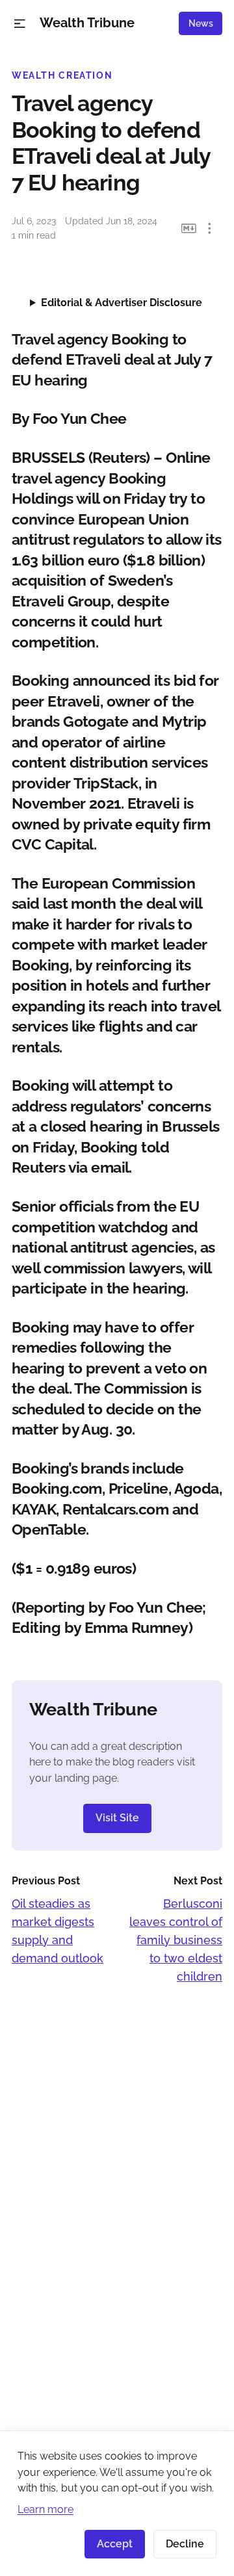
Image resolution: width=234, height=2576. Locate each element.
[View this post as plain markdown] (189, 228)
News (201, 23)
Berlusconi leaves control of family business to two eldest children (176, 1940)
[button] (20, 24)
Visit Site (117, 1818)
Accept (115, 2544)
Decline (185, 2544)
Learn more (45, 2509)
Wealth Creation (62, 75)
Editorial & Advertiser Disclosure (122, 303)
